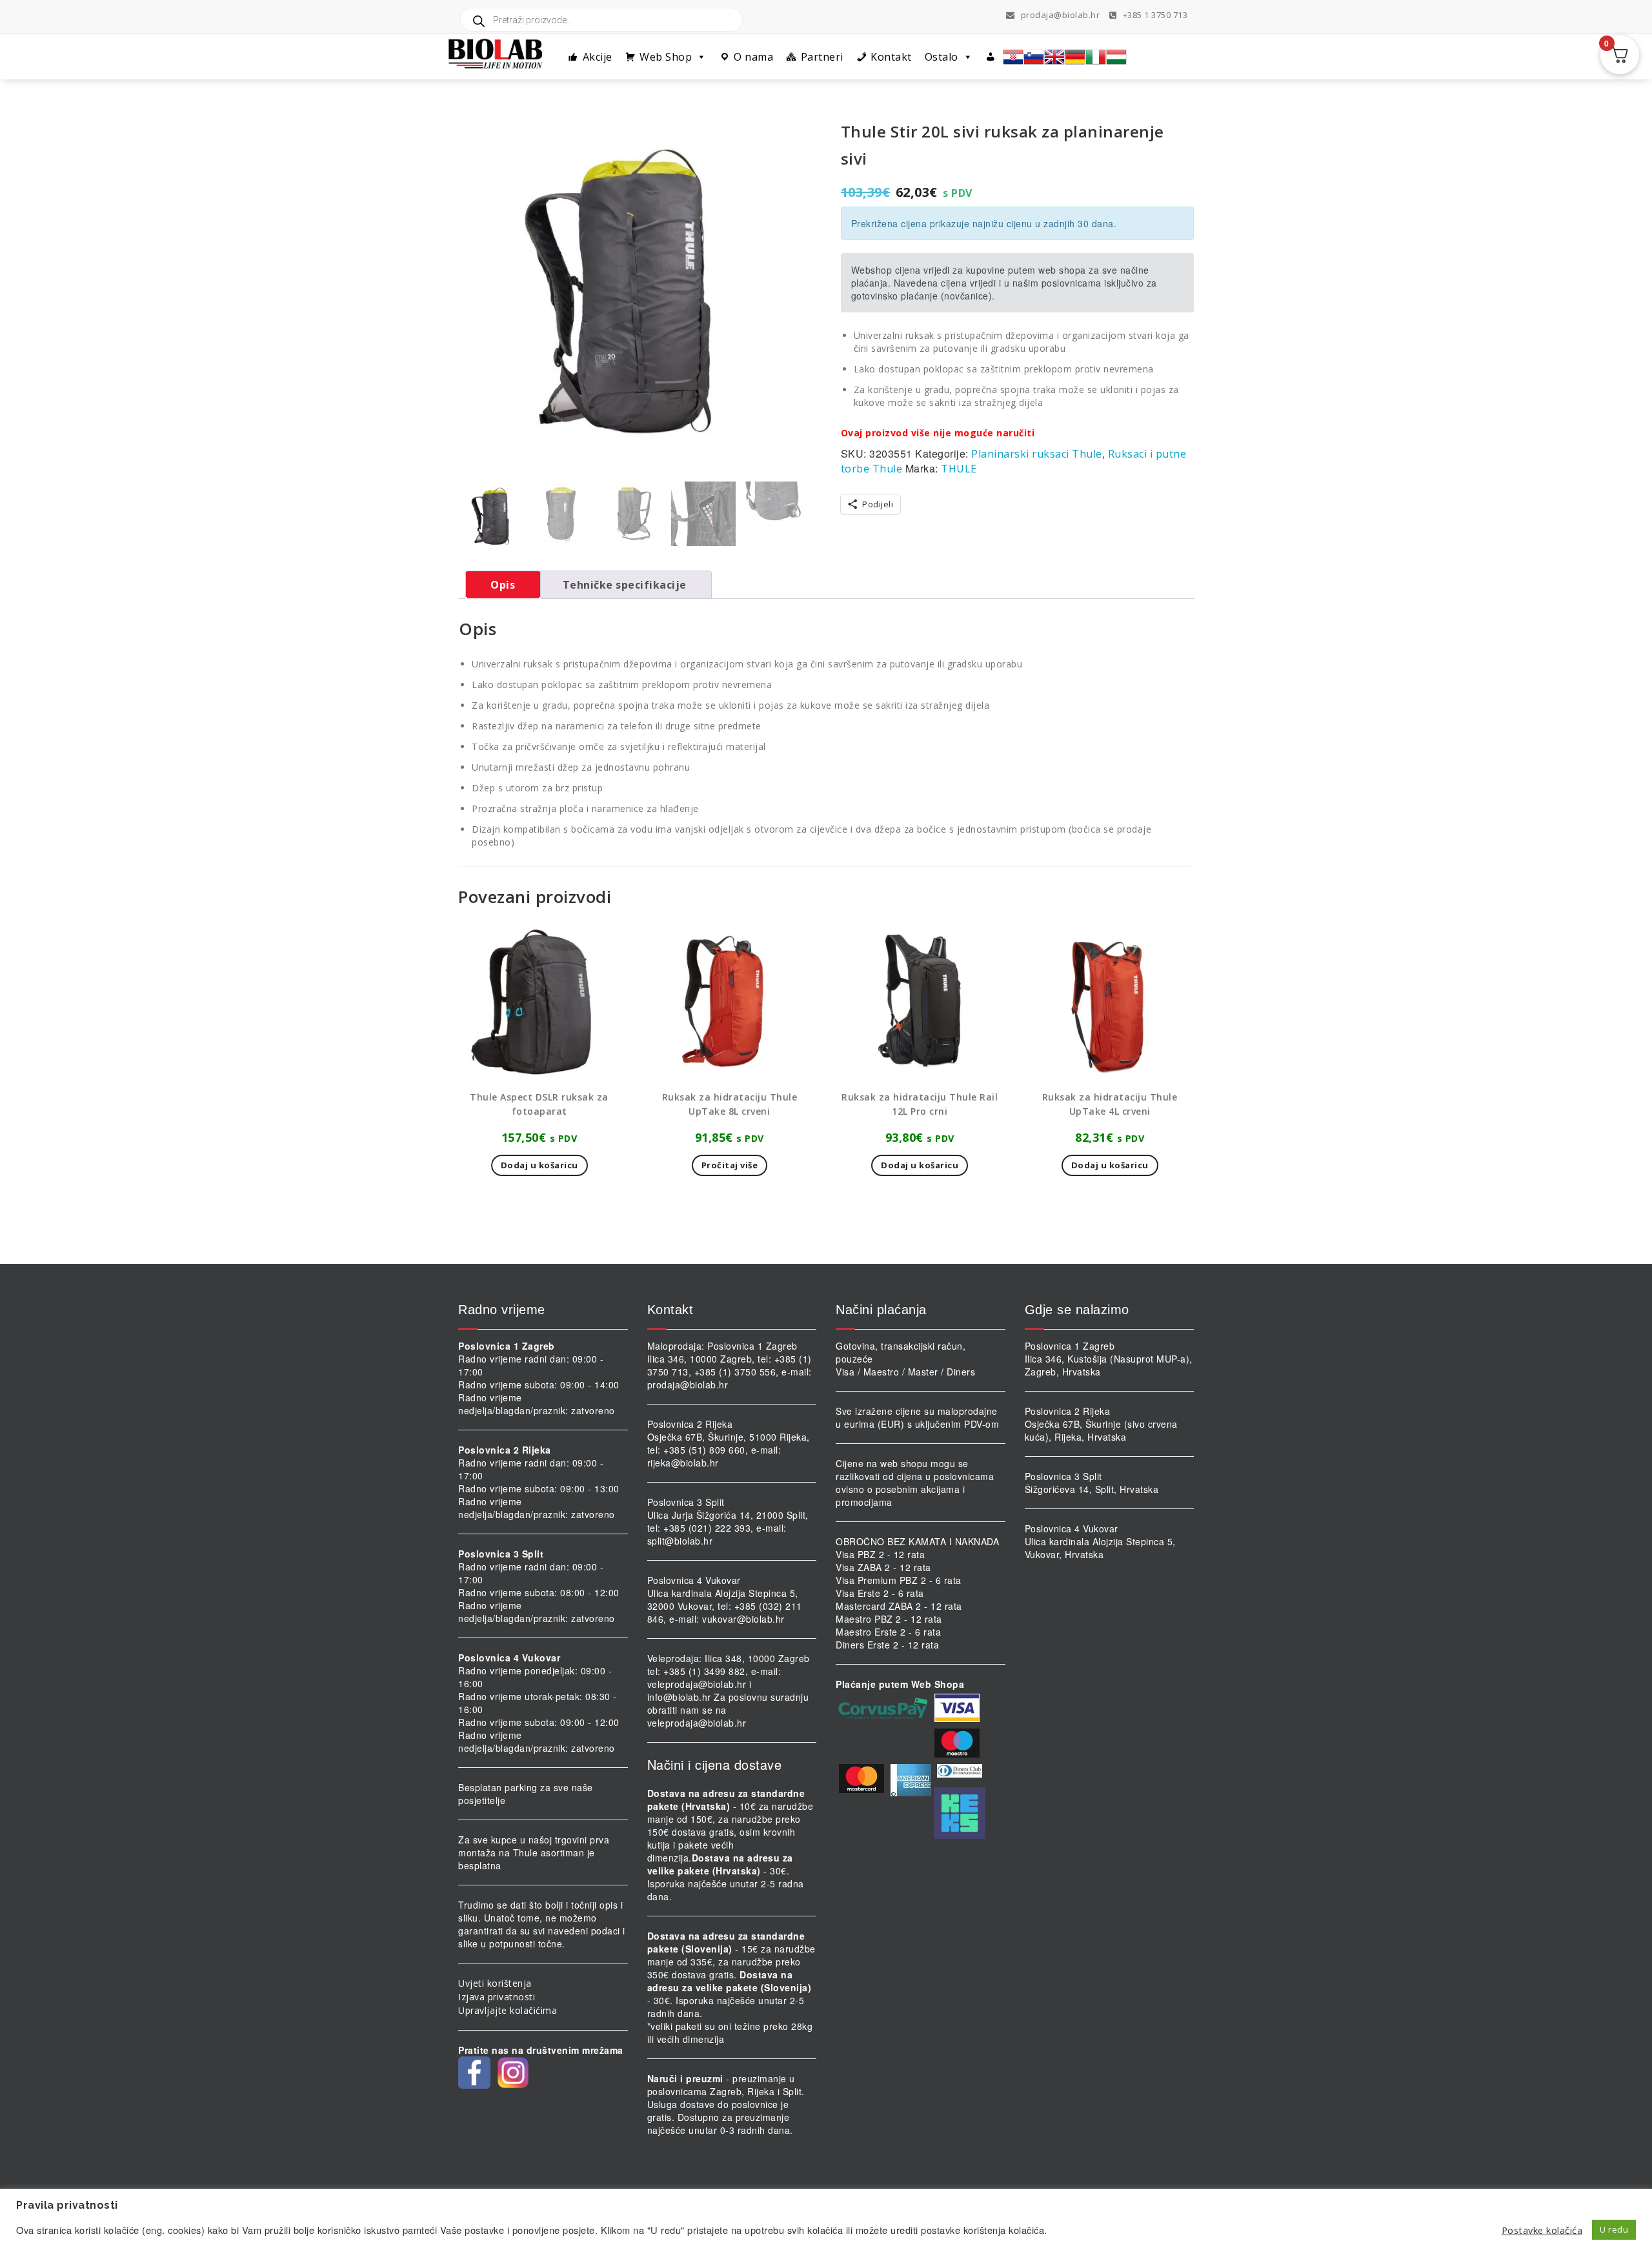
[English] (1054, 57)
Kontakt (891, 57)
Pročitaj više (730, 1165)
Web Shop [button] (666, 57)
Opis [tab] (503, 585)
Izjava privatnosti (497, 1997)
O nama (753, 57)
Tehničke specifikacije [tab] (625, 585)
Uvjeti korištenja (495, 1983)
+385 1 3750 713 (1154, 15)
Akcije (598, 57)
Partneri (822, 57)
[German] (1075, 57)
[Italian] (1096, 57)
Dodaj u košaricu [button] (539, 1165)
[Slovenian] (1034, 57)
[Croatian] (1013, 57)
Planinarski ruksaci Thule (1037, 454)
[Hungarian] (1116, 57)
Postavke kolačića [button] (1542, 2230)
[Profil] (991, 57)
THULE (959, 469)
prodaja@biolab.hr (1061, 15)
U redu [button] (1614, 2229)
